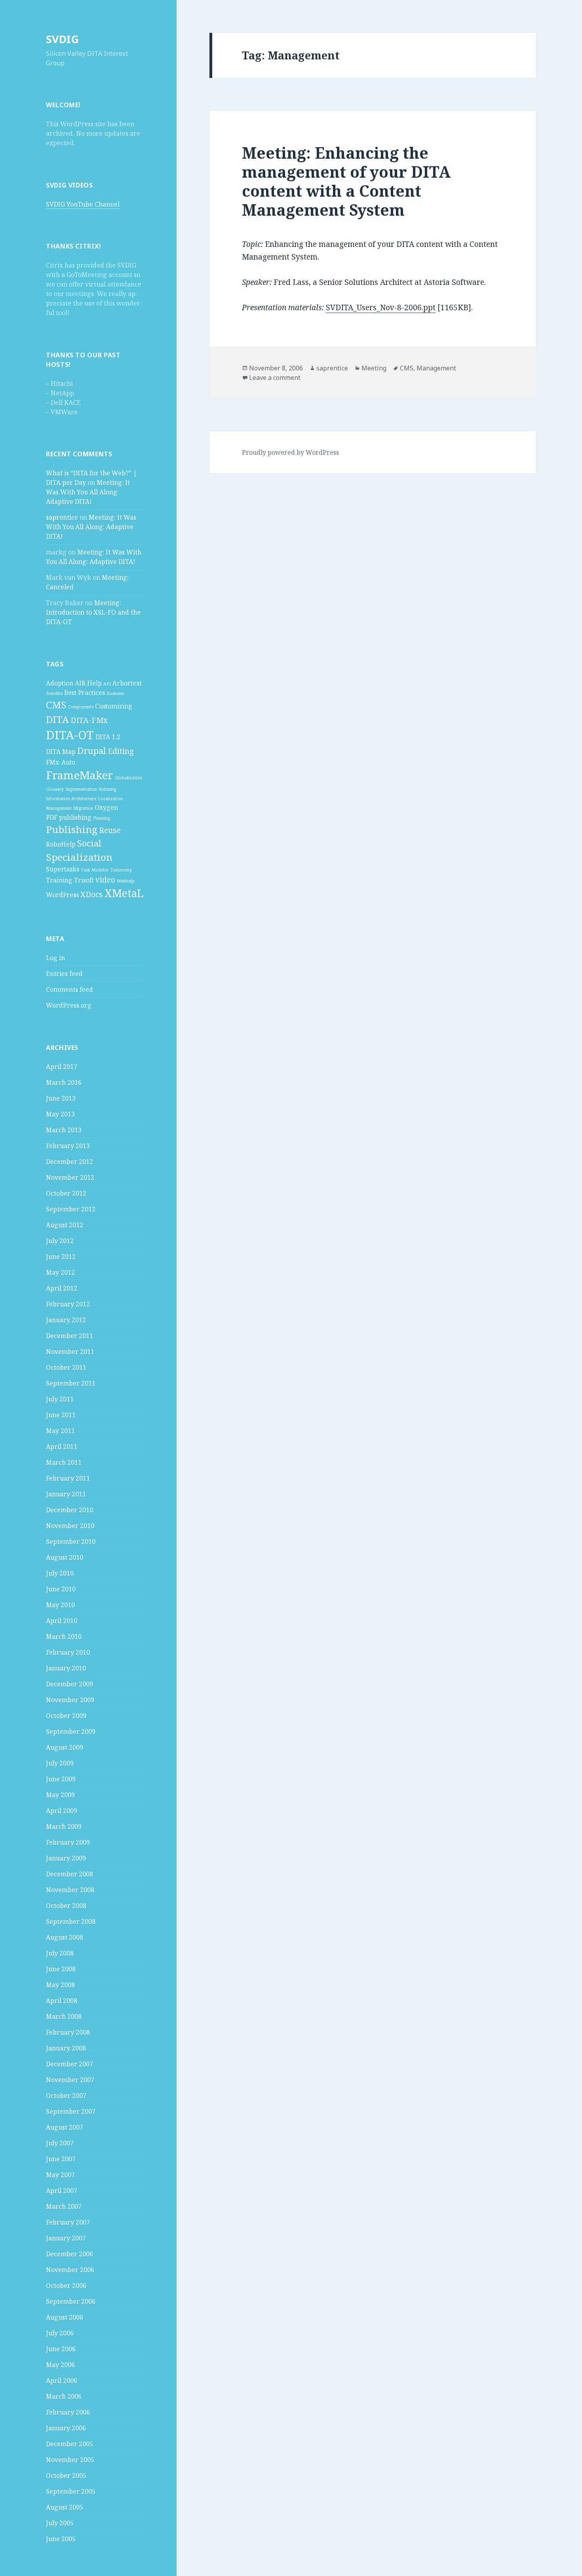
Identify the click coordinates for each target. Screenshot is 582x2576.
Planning (102, 818)
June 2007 (61, 2159)
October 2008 (66, 1906)
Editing (121, 751)
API (107, 684)
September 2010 (71, 1541)
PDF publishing (69, 817)
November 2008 (70, 1890)
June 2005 (61, 2539)
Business (115, 693)
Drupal (92, 750)
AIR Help (88, 683)
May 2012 (60, 1272)
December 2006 (69, 2254)
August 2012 (65, 1225)
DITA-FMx (89, 720)
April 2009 (62, 1811)
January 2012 (66, 1320)
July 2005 (60, 2523)
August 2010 (65, 1557)
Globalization (128, 778)
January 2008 (66, 2048)
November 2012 (70, 1177)
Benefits (54, 693)
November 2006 (70, 2270)
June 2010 (61, 1589)
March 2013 (64, 1130)
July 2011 (60, 1399)
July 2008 (60, 1953)
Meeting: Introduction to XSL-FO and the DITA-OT (93, 612)
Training (59, 880)
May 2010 (60, 1605)
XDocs (92, 894)
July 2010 (60, 1573)
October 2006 (66, 2286)
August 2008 (65, 1937)
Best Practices (85, 693)
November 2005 (70, 2460)
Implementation (81, 789)
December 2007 (69, 2064)
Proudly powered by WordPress (290, 452)
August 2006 (65, 2317)
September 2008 (71, 1921)
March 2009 (64, 1826)
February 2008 (68, 2032)
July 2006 (60, 2333)
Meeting (374, 368)
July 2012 (60, 1241)
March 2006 (64, 2396)
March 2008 (64, 2016)
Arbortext (127, 683)
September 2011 (71, 1383)
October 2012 (66, 1193)
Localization (110, 799)
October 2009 (66, 1716)
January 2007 (66, 2238)
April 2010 (62, 1621)
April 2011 (62, 1447)
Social (89, 843)
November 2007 (70, 2080)
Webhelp (126, 881)
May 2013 (60, 1114)
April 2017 (62, 1067)
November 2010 (70, 1526)
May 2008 (60, 1985)
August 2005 (65, 2507)
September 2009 (71, 1731)
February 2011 (68, 1478)
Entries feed (64, 974)
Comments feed (69, 989)
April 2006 (62, 2380)
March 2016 (64, 1082)
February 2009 (68, 1842)
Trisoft (84, 880)
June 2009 (61, 1779)
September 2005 (71, 2491)
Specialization (79, 857)
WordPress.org (69, 1005)
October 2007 (66, 2096)
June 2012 (61, 1257)
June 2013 (61, 1098)
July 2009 (60, 1763)
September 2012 (71, 1209)
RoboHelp (61, 844)
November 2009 (70, 1700)
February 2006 (68, 2412)
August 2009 (65, 1747)
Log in (55, 958)
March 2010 (64, 1636)
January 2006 (66, 2428)
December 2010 (69, 1510)
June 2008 (61, 1969)
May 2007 (60, 2175)
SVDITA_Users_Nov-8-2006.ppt (381, 308)
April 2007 (62, 2191)
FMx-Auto (61, 762)
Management (59, 808)
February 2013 (68, 1146)
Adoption (60, 683)
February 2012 (68, 1304)
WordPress (62, 895)
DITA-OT (70, 735)
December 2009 (69, 1684)
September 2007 (71, 2111)
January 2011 (66, 1494)
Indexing (107, 789)
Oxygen (106, 807)
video (105, 880)
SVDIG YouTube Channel (83, 204)
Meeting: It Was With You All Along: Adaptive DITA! (88, 492)
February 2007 (68, 2222)
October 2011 (66, 1367)
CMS (56, 705)
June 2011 (61, 1415)
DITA (57, 719)
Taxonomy (121, 870)
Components (81, 707)
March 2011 (64, 1462)
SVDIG (62, 39)
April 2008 (62, 2001)
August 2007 (65, 2127)
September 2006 (71, 2301)
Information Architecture (71, 799)
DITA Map (61, 752)
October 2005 (66, 2475)
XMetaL (124, 893)
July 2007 (60, 2143)
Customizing (114, 706)
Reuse (110, 830)
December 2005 (69, 2444)
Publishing (72, 829)
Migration (83, 808)
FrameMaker (80, 775)
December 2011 (69, 1336)
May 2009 (60, 1795)
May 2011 (60, 1431)
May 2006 (60, 2365)
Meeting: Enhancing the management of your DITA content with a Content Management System (346, 181)
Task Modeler (95, 870)
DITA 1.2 (108, 737)
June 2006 (61, 2349)
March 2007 (64, 2206)
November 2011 (70, 1352)
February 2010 (68, 1652)
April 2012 (62, 1288)
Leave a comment (275, 378)
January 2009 (66, 1858)
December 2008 (69, 1874)
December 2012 (69, 1162)
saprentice (62, 517)
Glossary (55, 789)
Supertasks (63, 869)
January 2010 (66, 1668)
